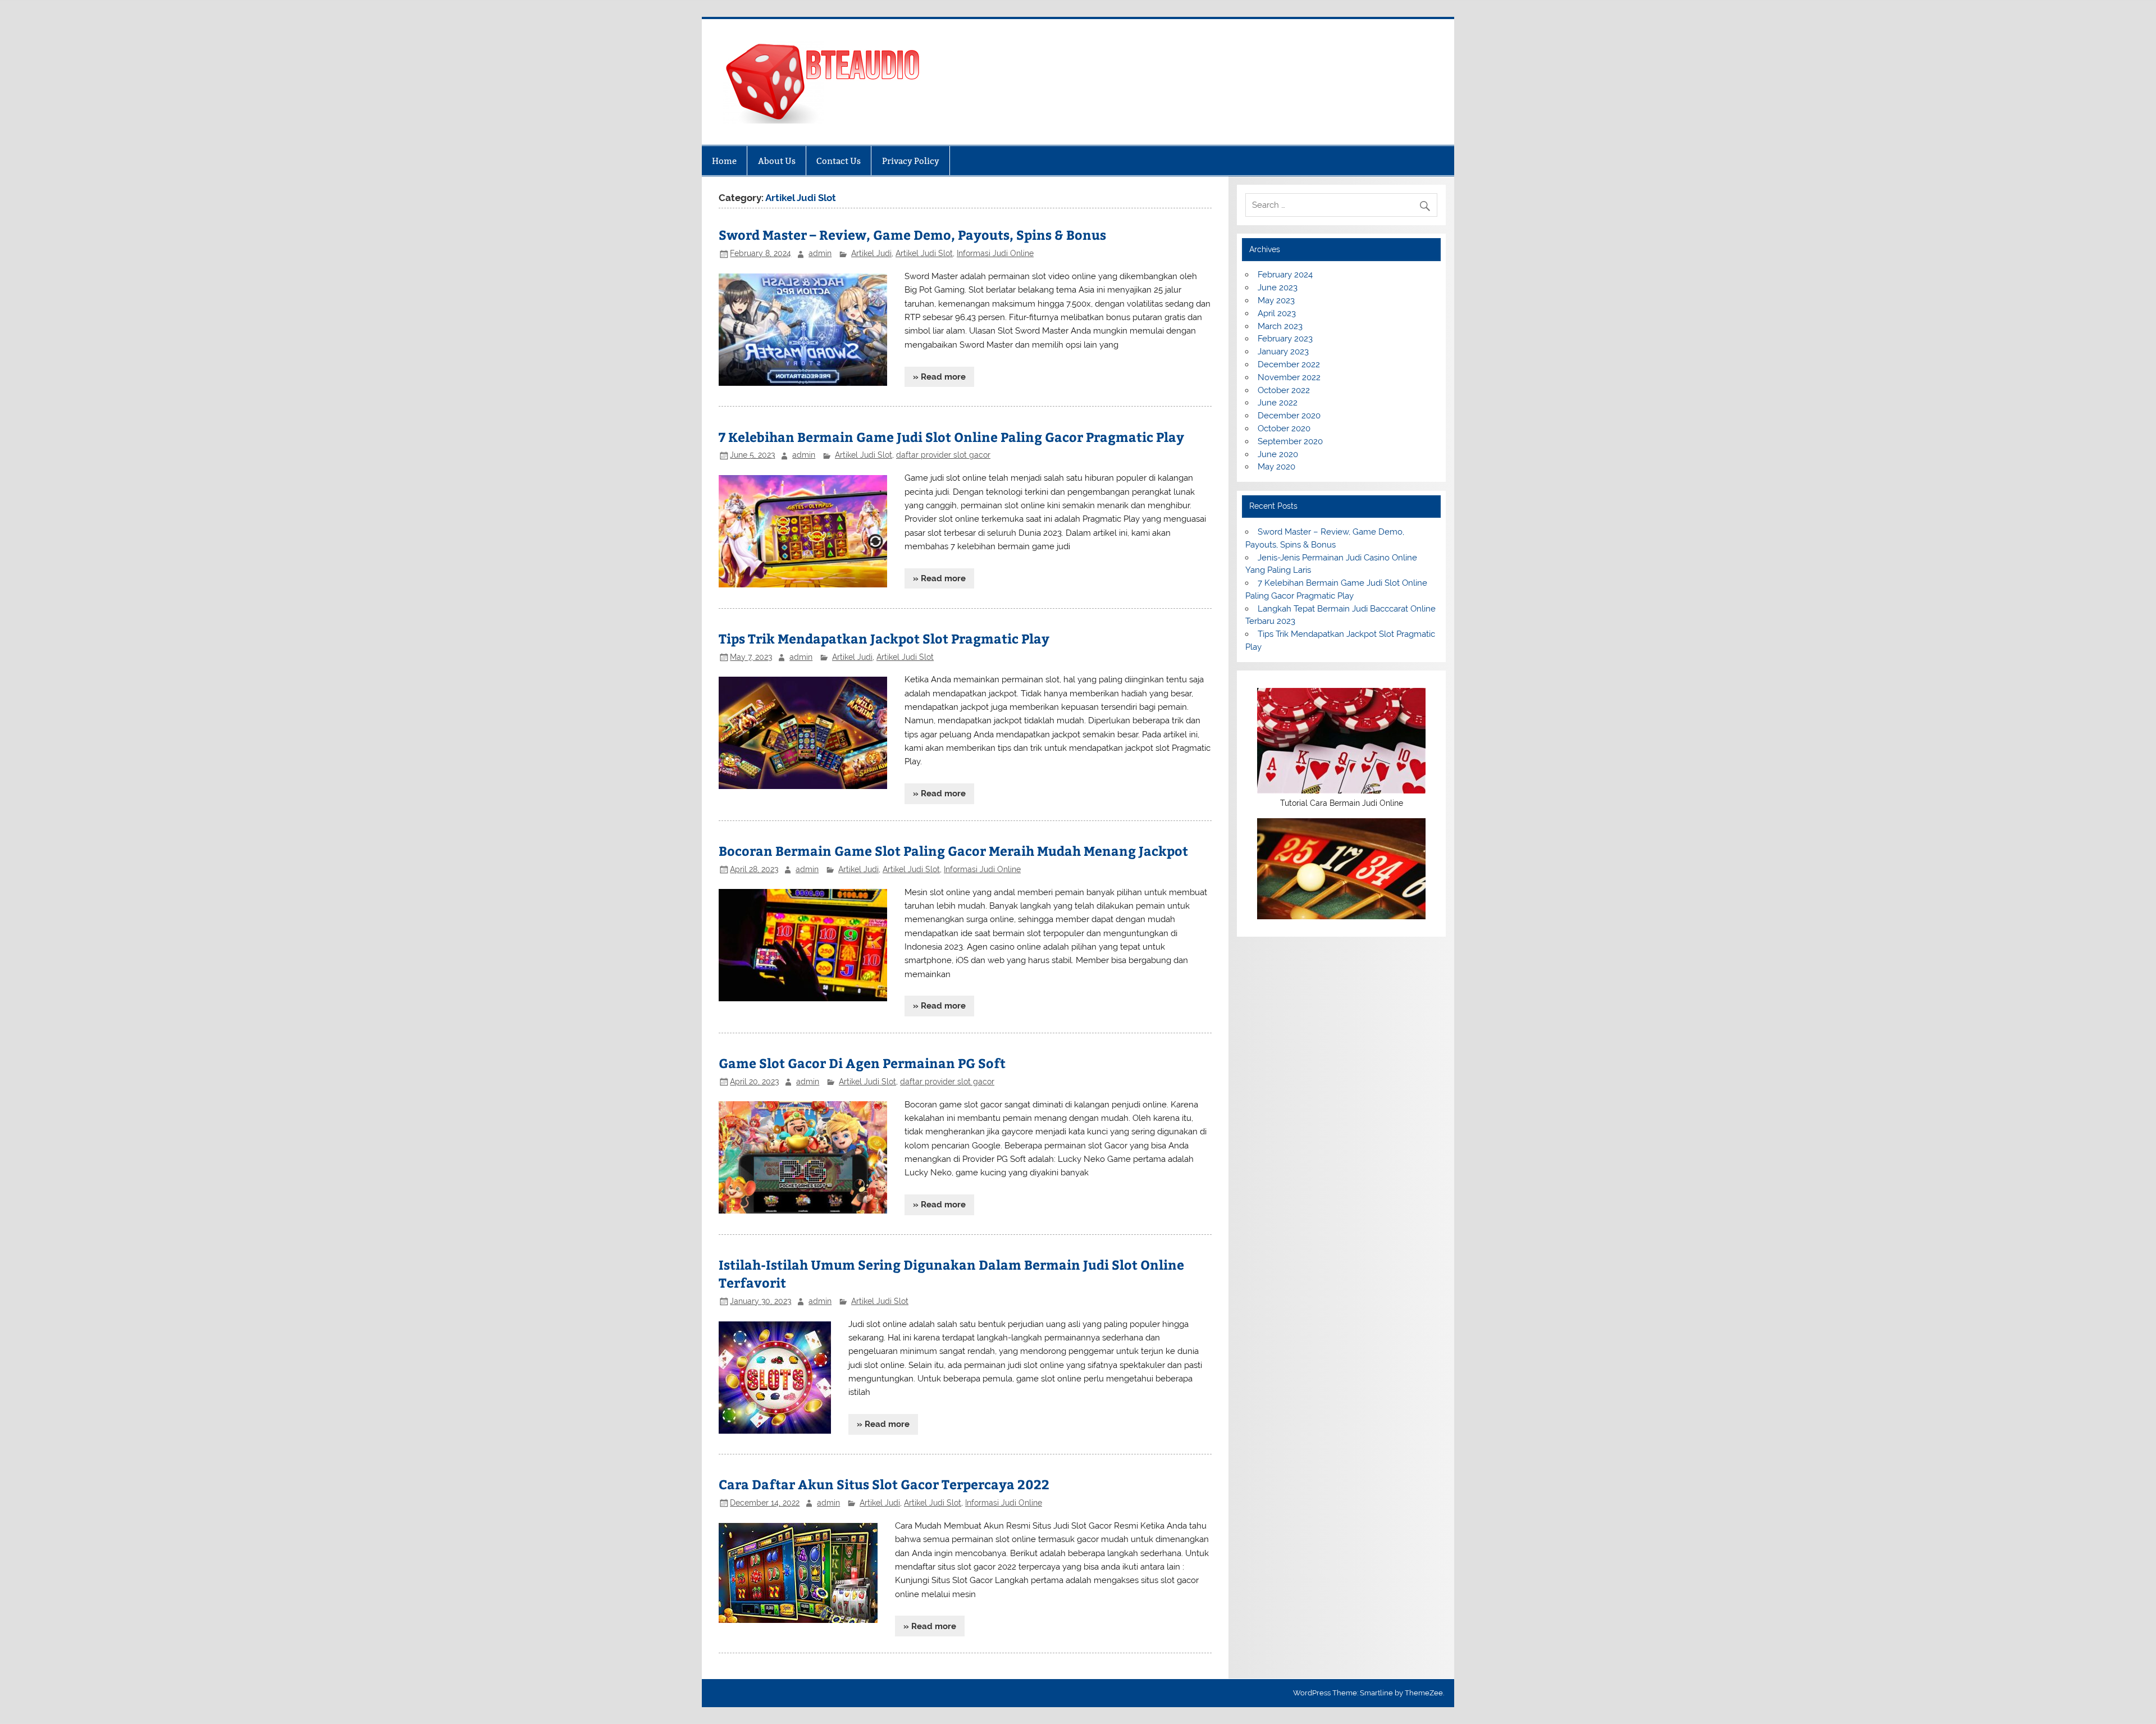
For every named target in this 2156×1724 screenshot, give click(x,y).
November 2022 (1289, 377)
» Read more (939, 377)
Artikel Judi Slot (924, 253)
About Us (777, 161)
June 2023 (1278, 288)
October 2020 (1284, 428)
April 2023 (1277, 313)
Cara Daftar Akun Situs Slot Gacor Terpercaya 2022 (884, 1484)
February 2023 (1285, 339)
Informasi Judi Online (995, 253)
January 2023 (1283, 352)
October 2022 (1284, 390)
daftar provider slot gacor (943, 455)
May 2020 (1276, 467)
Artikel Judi (871, 253)
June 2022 (1278, 403)
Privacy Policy (911, 161)
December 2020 (1289, 416)
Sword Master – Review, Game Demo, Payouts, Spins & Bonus (912, 234)
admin (820, 253)
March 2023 (1280, 326)
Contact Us (839, 161)
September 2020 (1290, 441)
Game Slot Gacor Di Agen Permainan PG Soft (862, 1063)
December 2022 (1289, 364)
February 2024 (1285, 275)
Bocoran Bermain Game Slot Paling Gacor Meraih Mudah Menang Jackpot (953, 850)
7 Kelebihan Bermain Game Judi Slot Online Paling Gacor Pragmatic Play (951, 437)
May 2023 (1276, 300)
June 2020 (1278, 454)
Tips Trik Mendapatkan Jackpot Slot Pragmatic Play (884, 638)
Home (724, 161)
